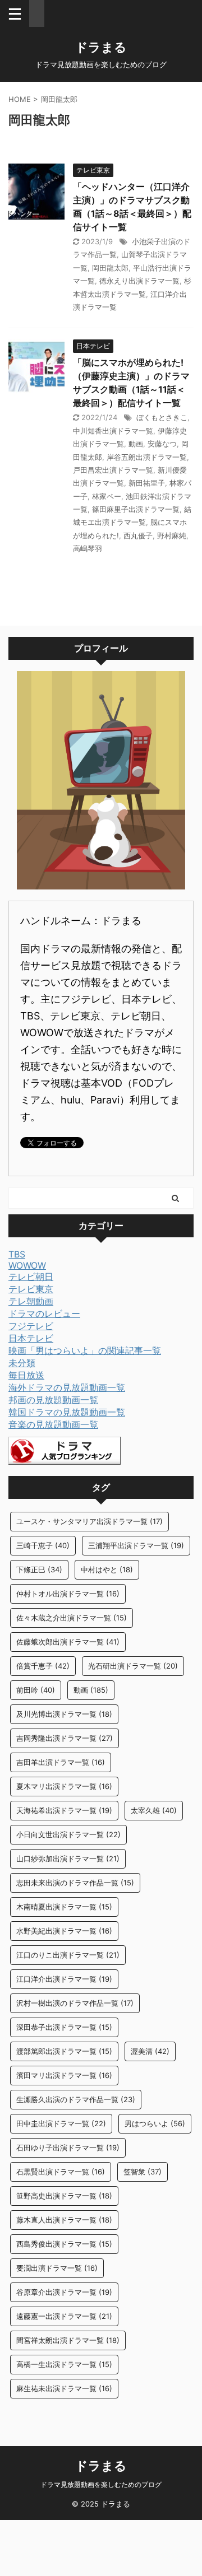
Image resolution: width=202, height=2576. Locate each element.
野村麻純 (172, 535)
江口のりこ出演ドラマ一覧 (68, 1955)
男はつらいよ (155, 2123)
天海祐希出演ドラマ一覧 (64, 1810)
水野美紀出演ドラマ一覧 (64, 1931)
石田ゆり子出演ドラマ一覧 (68, 2148)
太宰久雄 (154, 1810)
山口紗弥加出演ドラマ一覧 (68, 1858)
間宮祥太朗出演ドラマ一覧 (68, 2340)
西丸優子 (138, 535)
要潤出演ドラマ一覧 (57, 2268)
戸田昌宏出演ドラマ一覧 (113, 470)
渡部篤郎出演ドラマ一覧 (64, 2051)
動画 (136, 444)
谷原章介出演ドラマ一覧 (64, 2292)
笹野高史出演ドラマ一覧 (64, 2196)
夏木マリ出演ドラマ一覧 (64, 1786)
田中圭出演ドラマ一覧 (61, 2123)
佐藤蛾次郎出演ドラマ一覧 (68, 1642)
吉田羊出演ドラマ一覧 (61, 1762)
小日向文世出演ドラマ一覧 (68, 1834)
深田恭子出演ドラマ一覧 (64, 2027)
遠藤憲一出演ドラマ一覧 (64, 2316)
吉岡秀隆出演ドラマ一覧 (65, 1738)
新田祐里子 (147, 483)
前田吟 (36, 1690)
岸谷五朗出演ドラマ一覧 (147, 457)
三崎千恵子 (43, 1545)
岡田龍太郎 (110, 268)
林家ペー (107, 496)
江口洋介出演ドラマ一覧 (64, 1979)
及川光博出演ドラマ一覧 (64, 1714)
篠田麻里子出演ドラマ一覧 (136, 509)
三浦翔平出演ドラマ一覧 (136, 1545)
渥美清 (150, 2051)
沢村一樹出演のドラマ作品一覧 (75, 2003)
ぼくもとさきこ (162, 417)
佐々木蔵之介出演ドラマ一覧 (72, 1618)
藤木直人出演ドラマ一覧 (64, 2220)
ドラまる (101, 47)
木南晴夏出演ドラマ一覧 (64, 1907)
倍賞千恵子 (43, 1666)
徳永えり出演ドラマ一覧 (139, 281)
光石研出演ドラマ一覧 (133, 1666)
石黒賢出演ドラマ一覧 (61, 2172)
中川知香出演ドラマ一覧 (113, 431)
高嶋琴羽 (88, 548)
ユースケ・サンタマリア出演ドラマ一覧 (89, 1521)
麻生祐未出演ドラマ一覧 (64, 2388)
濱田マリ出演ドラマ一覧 (64, 2075)
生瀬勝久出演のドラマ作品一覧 (76, 2099)
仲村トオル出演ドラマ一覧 (68, 1594)
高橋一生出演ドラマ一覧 (64, 2364)
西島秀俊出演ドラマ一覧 (64, 2244)
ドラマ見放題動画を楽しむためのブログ (101, 2484)
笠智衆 (143, 2172)
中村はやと (107, 1569)
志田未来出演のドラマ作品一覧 (75, 1883)
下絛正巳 (39, 1569)
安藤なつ (162, 444)
